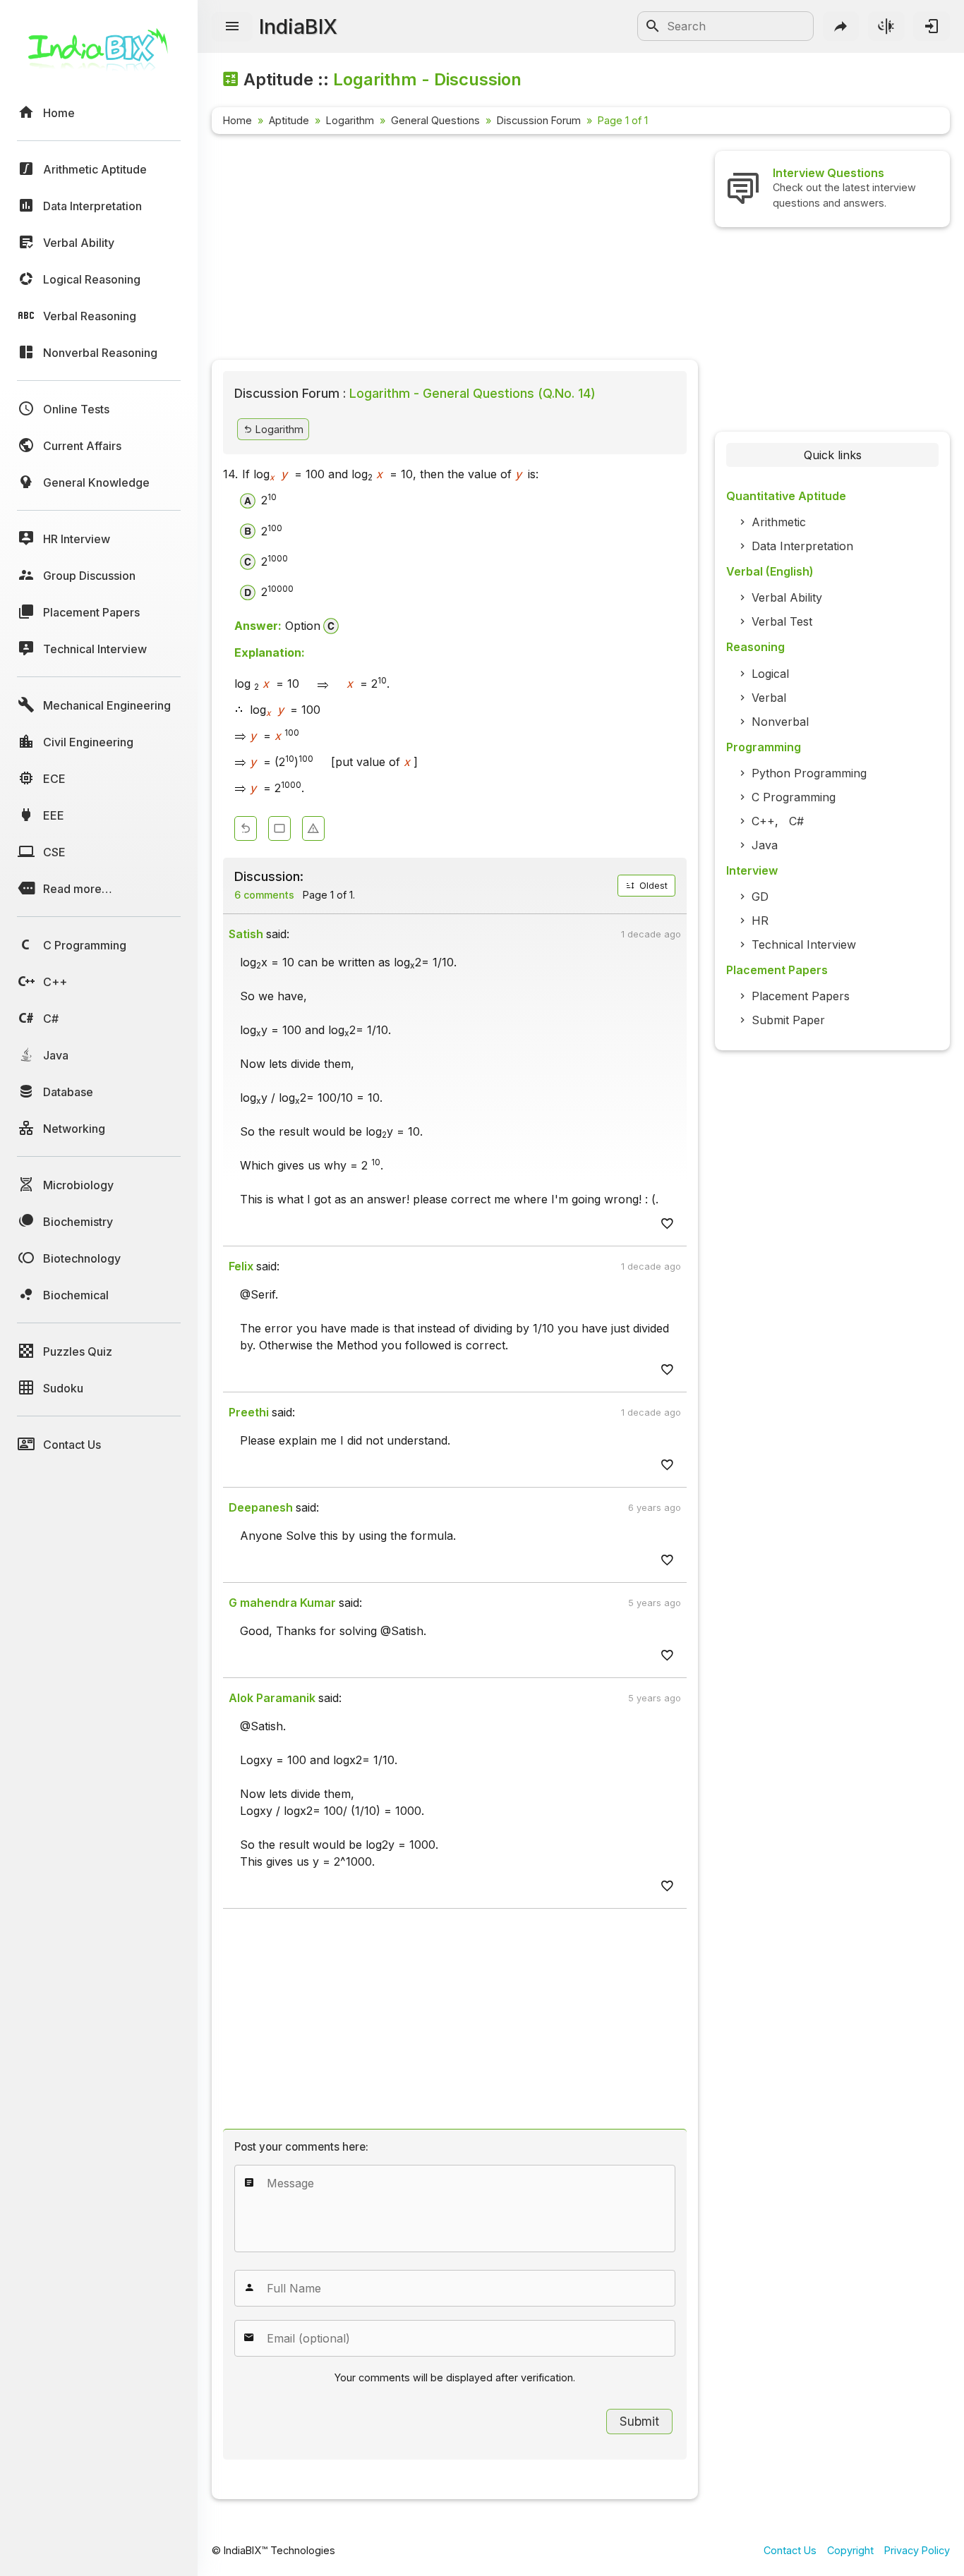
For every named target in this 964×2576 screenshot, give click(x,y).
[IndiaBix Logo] (99, 55)
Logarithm (350, 120)
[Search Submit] (653, 26)
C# (796, 821)
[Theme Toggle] (886, 26)
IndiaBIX (298, 26)
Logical (770, 674)
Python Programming (809, 773)
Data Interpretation (802, 546)
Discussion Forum (539, 120)
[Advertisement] (455, 250)
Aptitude (289, 120)
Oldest (652, 886)
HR (760, 921)
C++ (763, 821)
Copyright (850, 2550)
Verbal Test (782, 621)
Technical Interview (804, 944)
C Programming (794, 797)
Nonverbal (780, 722)
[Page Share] (841, 26)
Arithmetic (779, 522)
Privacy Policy (917, 2550)
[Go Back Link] (246, 828)
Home (237, 120)
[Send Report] (313, 828)
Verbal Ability (787, 597)
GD (760, 897)
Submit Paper (788, 1020)
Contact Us (790, 2550)
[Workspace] (279, 828)
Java (765, 845)
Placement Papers (801, 996)
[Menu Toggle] (232, 27)
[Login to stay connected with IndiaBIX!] (932, 26)
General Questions (435, 120)
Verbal (769, 698)
